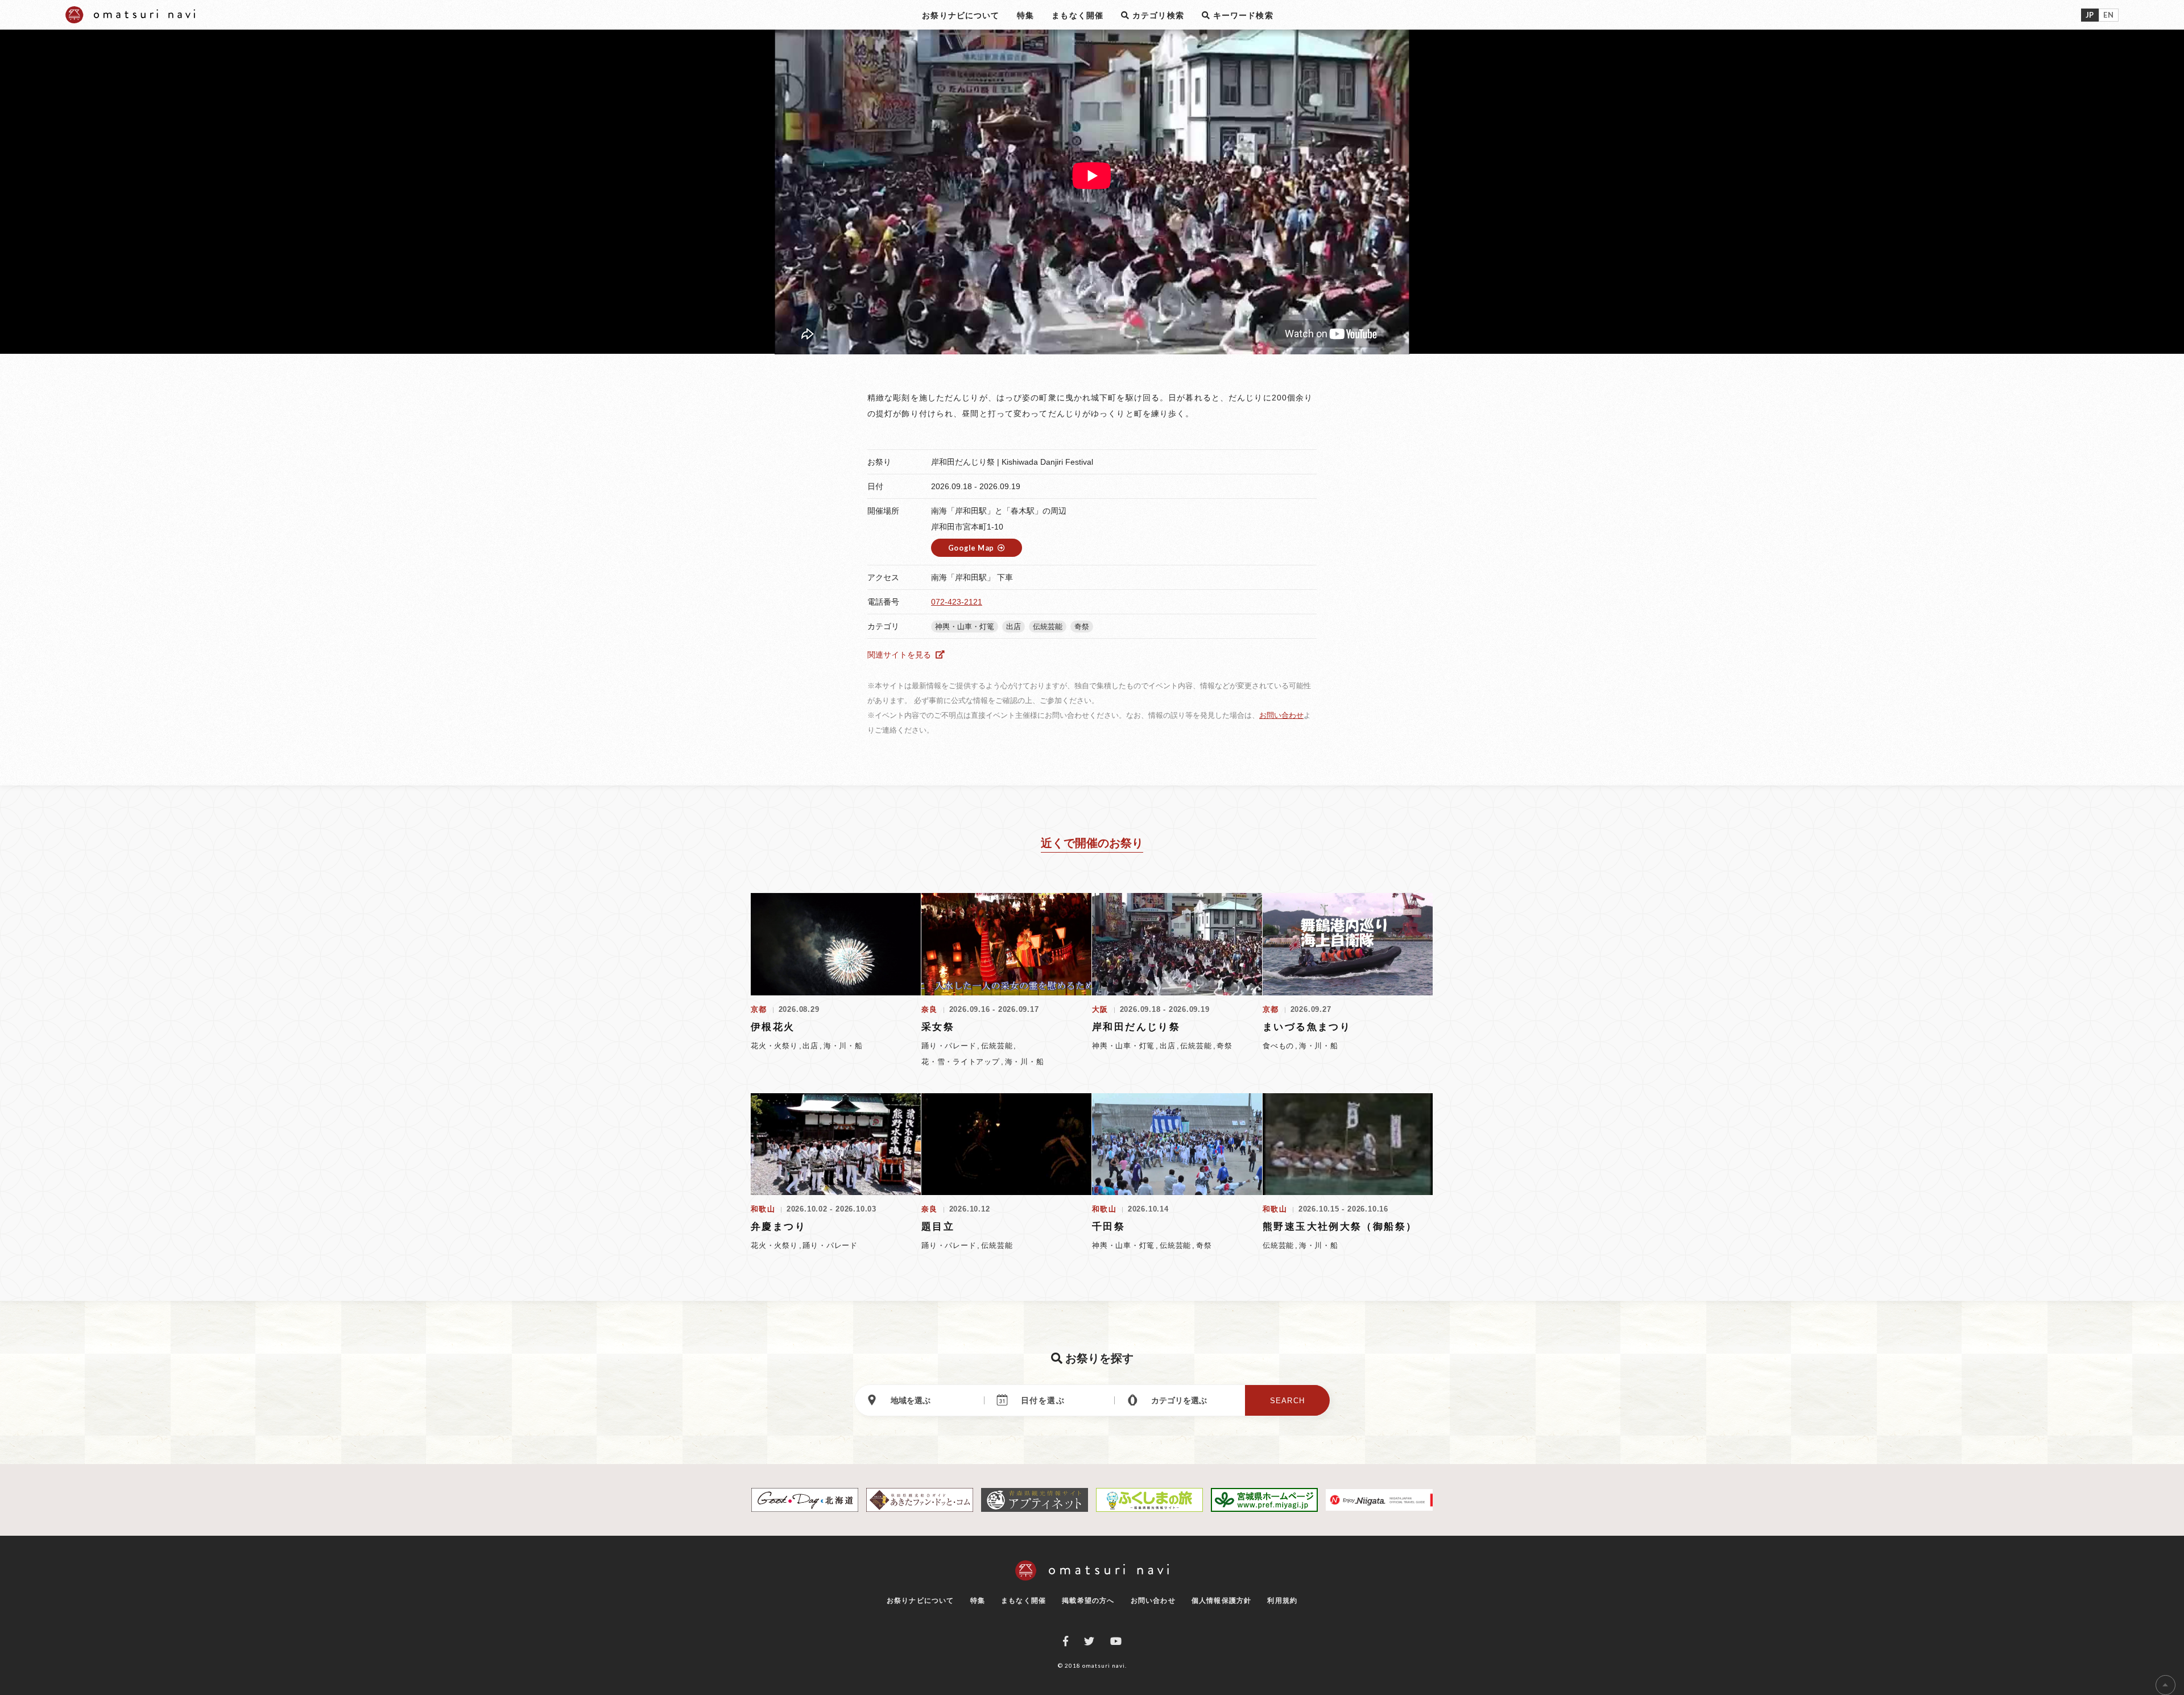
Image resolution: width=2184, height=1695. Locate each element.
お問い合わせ (1281, 715)
